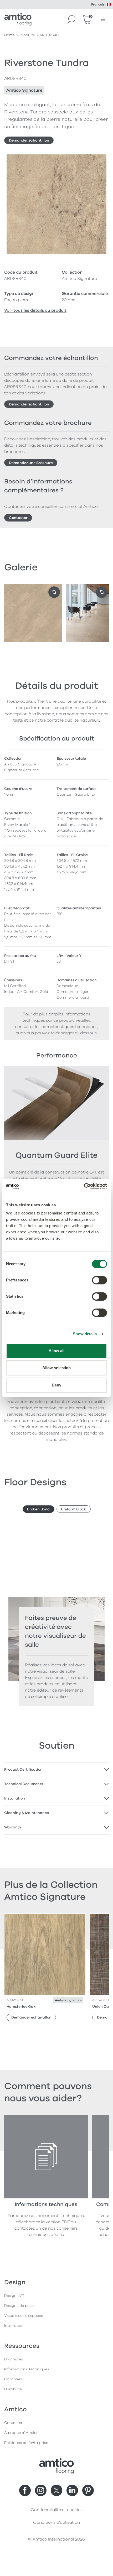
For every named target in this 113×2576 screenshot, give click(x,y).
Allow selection (57, 1368)
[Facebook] (25, 2490)
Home (9, 35)
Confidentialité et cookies (57, 2510)
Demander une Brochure (31, 463)
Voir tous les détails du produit (35, 310)
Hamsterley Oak (21, 2007)
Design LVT (14, 2296)
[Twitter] (56, 2490)
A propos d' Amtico (21, 2433)
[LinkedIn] (72, 2490)
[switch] (99, 1280)
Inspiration (14, 2326)
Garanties (13, 2379)
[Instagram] (41, 2490)
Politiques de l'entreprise (26, 2443)
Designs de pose (19, 2306)
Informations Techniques (27, 2369)
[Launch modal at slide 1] (102, 592)
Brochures (14, 2359)
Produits (27, 35)
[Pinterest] (88, 2490)
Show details (85, 1334)
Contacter (18, 518)
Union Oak (102, 2007)
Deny (56, 1385)
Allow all (57, 1351)
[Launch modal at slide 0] (54, 592)
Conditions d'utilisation (56, 2522)
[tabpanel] (56, 1770)
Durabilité (13, 2389)
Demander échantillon (29, 140)
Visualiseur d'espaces (24, 2316)
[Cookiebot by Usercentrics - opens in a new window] (84, 1186)
